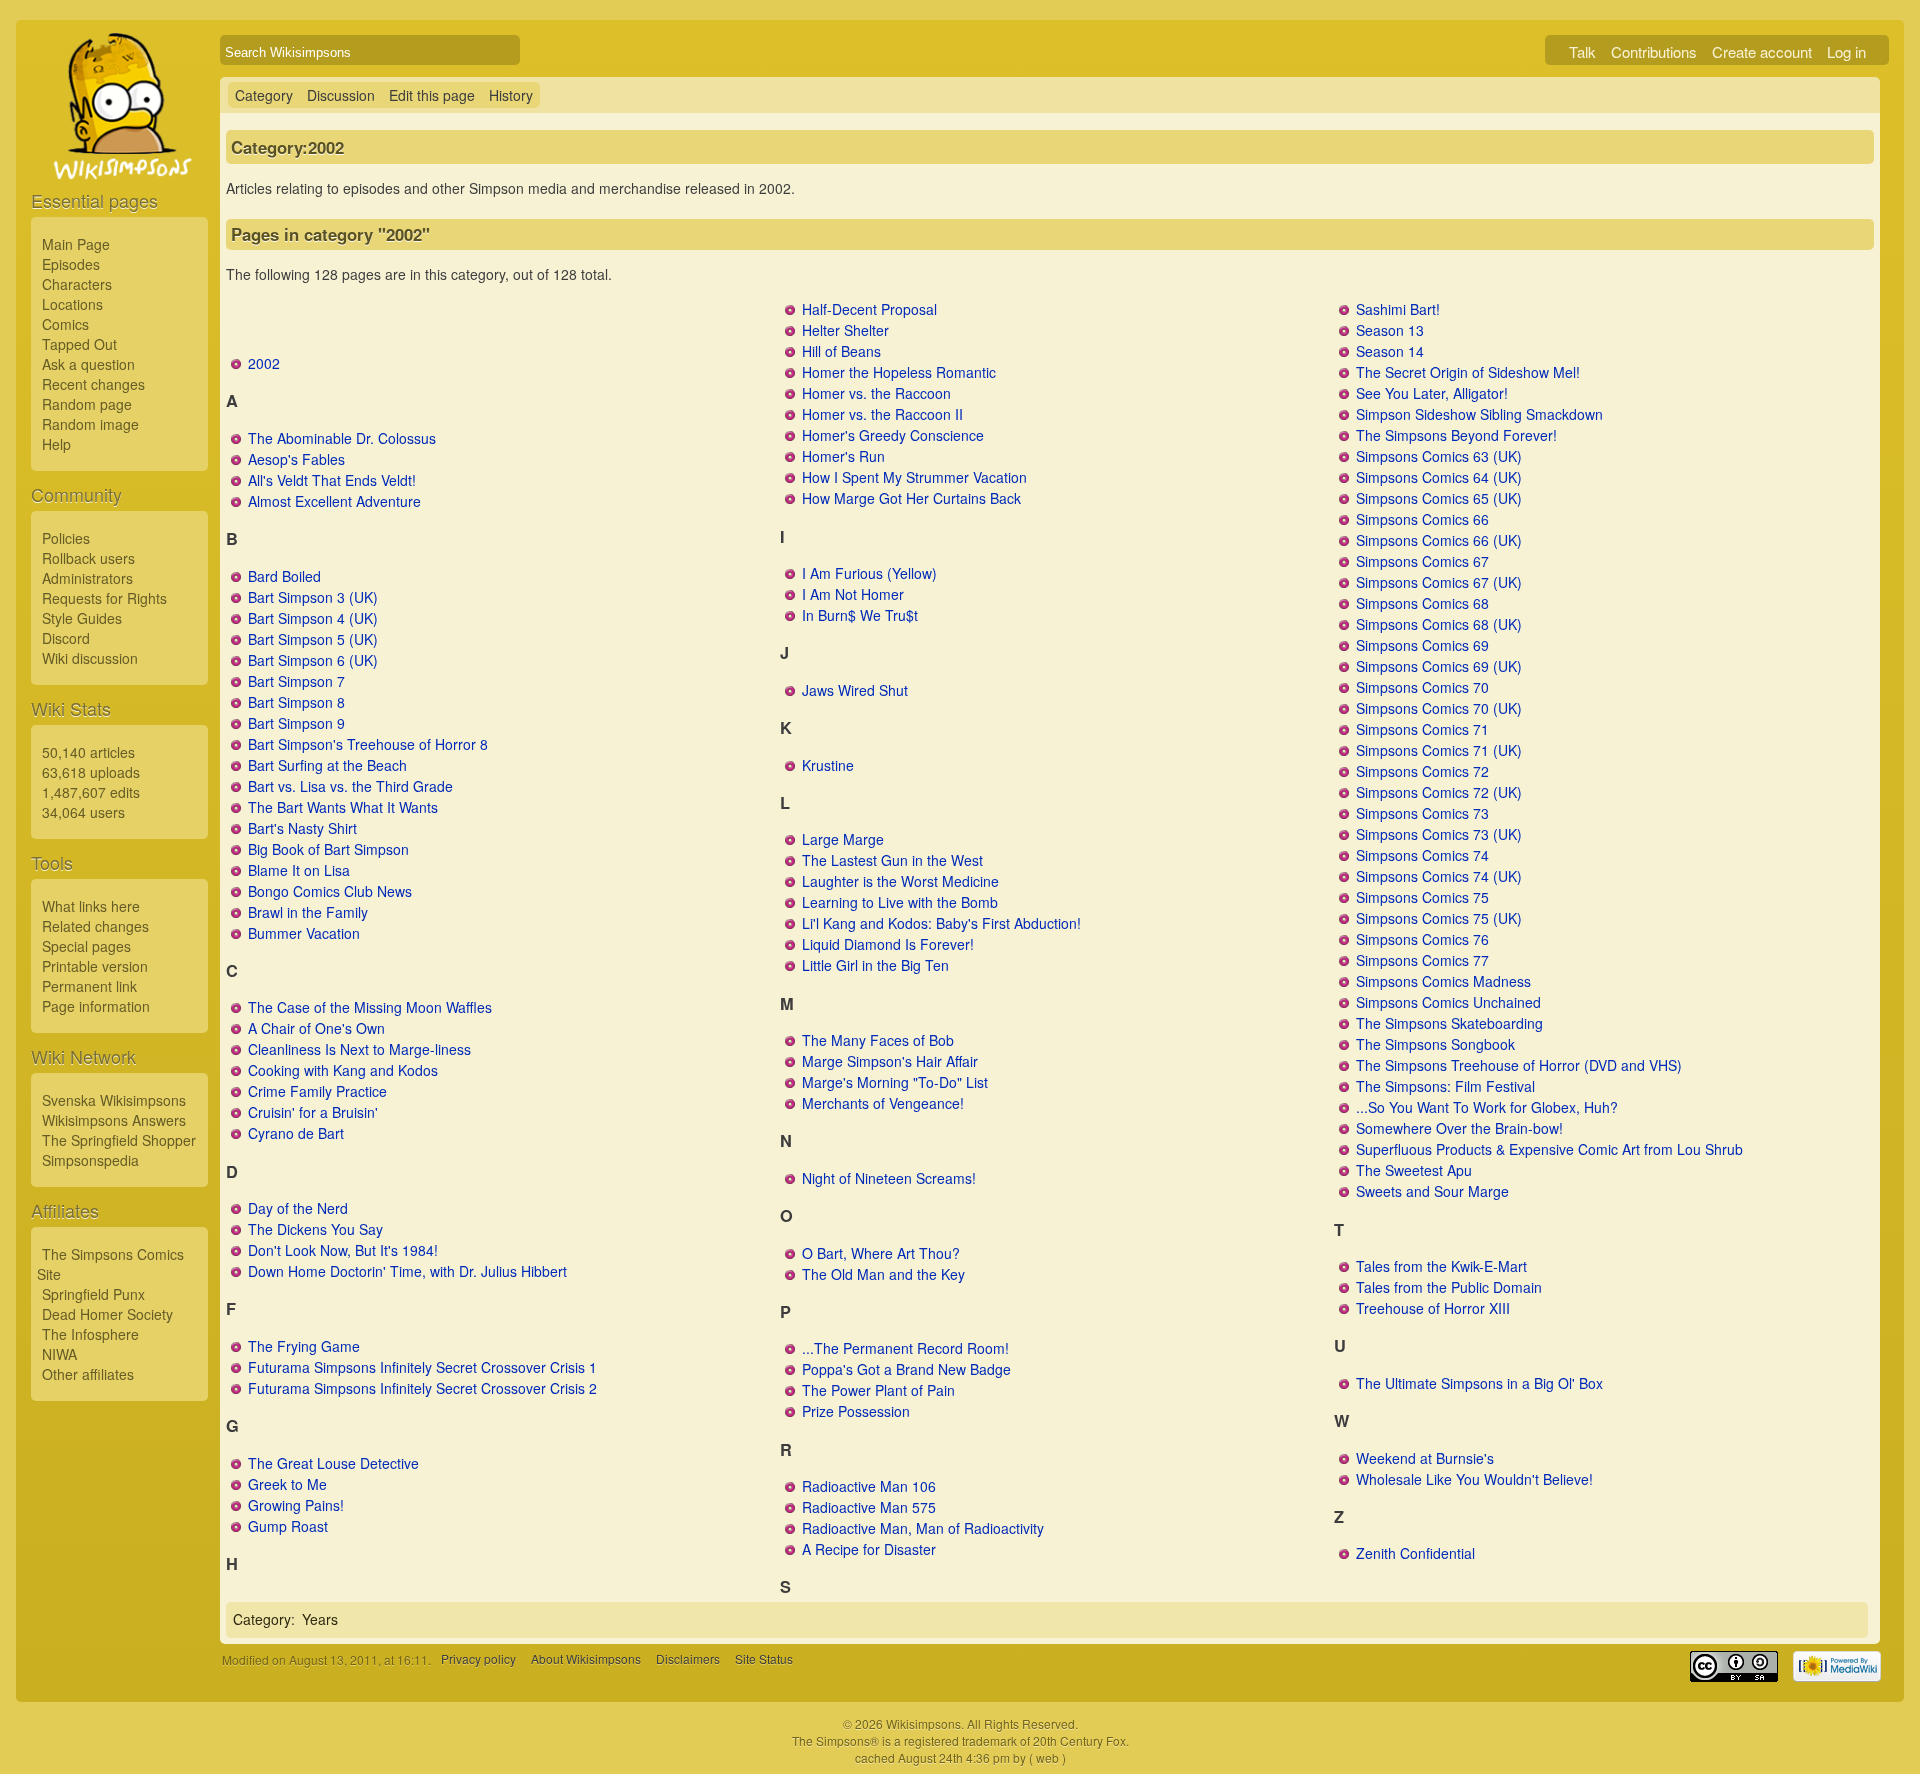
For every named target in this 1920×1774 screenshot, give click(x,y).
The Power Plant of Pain (878, 1390)
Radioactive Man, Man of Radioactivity (923, 1528)
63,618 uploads (91, 772)
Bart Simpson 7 (296, 681)
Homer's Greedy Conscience (893, 435)
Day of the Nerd (298, 1208)
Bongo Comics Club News (330, 891)
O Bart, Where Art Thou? (881, 1253)
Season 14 (1390, 351)
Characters (77, 284)
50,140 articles (88, 752)
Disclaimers (688, 1659)
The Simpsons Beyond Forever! (1456, 435)
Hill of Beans (841, 351)
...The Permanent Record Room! (905, 1348)
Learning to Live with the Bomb (900, 902)
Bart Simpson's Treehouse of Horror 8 (368, 744)
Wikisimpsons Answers (114, 1120)
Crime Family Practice (317, 1091)
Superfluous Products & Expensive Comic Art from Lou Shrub (1549, 1149)
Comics (65, 324)
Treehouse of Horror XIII (1433, 1308)
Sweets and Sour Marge (1432, 1191)
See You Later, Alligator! (1432, 393)
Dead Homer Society (107, 1314)
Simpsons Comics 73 (1422, 813)
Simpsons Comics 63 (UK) (1439, 456)
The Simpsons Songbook (1435, 1044)
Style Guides (82, 618)
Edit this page (432, 95)
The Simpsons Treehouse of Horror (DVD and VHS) (1519, 1065)
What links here (91, 906)
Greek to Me (287, 1484)
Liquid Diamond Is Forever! (888, 944)
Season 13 (1390, 330)
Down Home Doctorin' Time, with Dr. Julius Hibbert (407, 1271)
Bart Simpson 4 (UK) (313, 618)
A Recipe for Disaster (869, 1549)
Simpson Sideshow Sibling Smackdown (1479, 414)
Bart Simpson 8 (296, 702)
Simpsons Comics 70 (1422, 687)
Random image (90, 424)
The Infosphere (90, 1334)
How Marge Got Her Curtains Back (911, 498)
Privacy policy (478, 1659)
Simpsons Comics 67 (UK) (1439, 582)
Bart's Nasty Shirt (302, 828)
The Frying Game (304, 1346)
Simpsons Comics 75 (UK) (1439, 918)
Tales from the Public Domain (1449, 1287)
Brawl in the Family (308, 912)
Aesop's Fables (296, 459)
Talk (1582, 51)
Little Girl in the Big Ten (875, 965)
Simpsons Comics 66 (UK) (1439, 540)
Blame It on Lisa (299, 870)
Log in (1846, 51)
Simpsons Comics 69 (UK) (1439, 666)
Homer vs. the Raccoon (876, 393)
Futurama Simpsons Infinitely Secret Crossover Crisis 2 (422, 1388)
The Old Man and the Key (883, 1274)
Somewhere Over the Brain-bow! (1459, 1128)
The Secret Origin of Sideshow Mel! (1468, 372)
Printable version (95, 966)
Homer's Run (843, 456)
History (511, 95)
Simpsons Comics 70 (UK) (1439, 708)
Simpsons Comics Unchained (1448, 1002)
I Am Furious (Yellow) (869, 573)
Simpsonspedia (90, 1160)
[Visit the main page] (119, 152)
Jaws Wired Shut (855, 690)
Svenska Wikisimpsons (114, 1100)
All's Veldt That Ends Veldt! (332, 480)
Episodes (71, 264)
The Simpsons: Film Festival (1445, 1086)
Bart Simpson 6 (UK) (313, 660)
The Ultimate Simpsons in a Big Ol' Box (1479, 1383)
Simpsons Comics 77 (1422, 960)
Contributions (1654, 51)
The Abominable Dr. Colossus (342, 438)
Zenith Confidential (1415, 1553)
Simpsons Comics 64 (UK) (1439, 477)
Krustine (828, 765)
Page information (96, 1006)
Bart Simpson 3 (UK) (313, 597)
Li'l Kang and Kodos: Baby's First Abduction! (941, 923)
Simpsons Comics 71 (1422, 729)
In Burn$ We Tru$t (860, 615)
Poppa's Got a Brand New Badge (906, 1369)
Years (320, 1619)
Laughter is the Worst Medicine (900, 881)
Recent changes (93, 384)
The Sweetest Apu (1414, 1170)
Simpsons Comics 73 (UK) (1439, 834)
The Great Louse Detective (333, 1463)
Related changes (95, 926)
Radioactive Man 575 (869, 1507)
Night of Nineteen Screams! (889, 1178)
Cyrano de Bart (296, 1133)
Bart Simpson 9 (296, 723)
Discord (66, 638)
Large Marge (843, 839)
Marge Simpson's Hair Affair (890, 1061)
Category (264, 95)
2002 (264, 363)
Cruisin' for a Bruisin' (313, 1112)
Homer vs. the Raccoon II (882, 414)
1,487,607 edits (91, 792)
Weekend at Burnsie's (1425, 1458)
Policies (66, 538)
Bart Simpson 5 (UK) (313, 639)
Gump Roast (288, 1526)
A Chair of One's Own (316, 1028)
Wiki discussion (90, 658)
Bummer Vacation (304, 933)
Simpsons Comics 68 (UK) (1439, 624)
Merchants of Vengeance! (883, 1103)
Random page (87, 404)
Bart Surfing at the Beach (327, 765)
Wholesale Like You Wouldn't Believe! (1474, 1479)
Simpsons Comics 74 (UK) (1439, 876)
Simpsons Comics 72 (1422, 771)
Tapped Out (79, 344)
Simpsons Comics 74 (1422, 855)
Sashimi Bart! (1398, 309)
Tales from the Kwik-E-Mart (1441, 1266)
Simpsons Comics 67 (1422, 561)
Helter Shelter (845, 330)
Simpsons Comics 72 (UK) (1439, 792)
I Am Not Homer (853, 594)
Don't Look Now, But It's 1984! (343, 1250)
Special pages (86, 946)
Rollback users (88, 558)
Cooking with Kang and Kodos (343, 1070)
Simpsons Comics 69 (1422, 645)
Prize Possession (856, 1411)
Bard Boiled (284, 576)
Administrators (87, 578)
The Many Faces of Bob (878, 1040)
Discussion (341, 95)
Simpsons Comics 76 (1422, 939)
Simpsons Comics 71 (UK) (1439, 750)
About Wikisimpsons (586, 1659)
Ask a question (88, 364)
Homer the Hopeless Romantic (899, 372)
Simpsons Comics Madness (1443, 981)
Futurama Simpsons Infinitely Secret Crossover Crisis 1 (422, 1367)
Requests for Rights (104, 598)
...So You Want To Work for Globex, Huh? (1487, 1107)
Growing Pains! (296, 1505)
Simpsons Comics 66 (1422, 519)
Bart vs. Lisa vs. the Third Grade (350, 786)
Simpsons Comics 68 (1422, 603)
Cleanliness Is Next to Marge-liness (359, 1049)
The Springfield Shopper (119, 1140)
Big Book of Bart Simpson (328, 849)
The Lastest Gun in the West (892, 860)
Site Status (764, 1659)
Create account (1762, 51)
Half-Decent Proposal (869, 309)
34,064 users (83, 812)
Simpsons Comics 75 (1422, 897)
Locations (72, 304)
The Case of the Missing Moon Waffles (370, 1007)
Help (56, 444)
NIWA (59, 1354)
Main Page (76, 244)
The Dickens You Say (315, 1229)
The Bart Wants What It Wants (343, 807)
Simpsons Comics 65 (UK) (1439, 498)
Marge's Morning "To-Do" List (895, 1082)
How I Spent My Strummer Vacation (914, 477)
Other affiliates (88, 1374)
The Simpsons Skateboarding (1449, 1023)
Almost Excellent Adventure (334, 501)
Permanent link (89, 986)
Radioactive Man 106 (869, 1486)
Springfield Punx (93, 1294)
